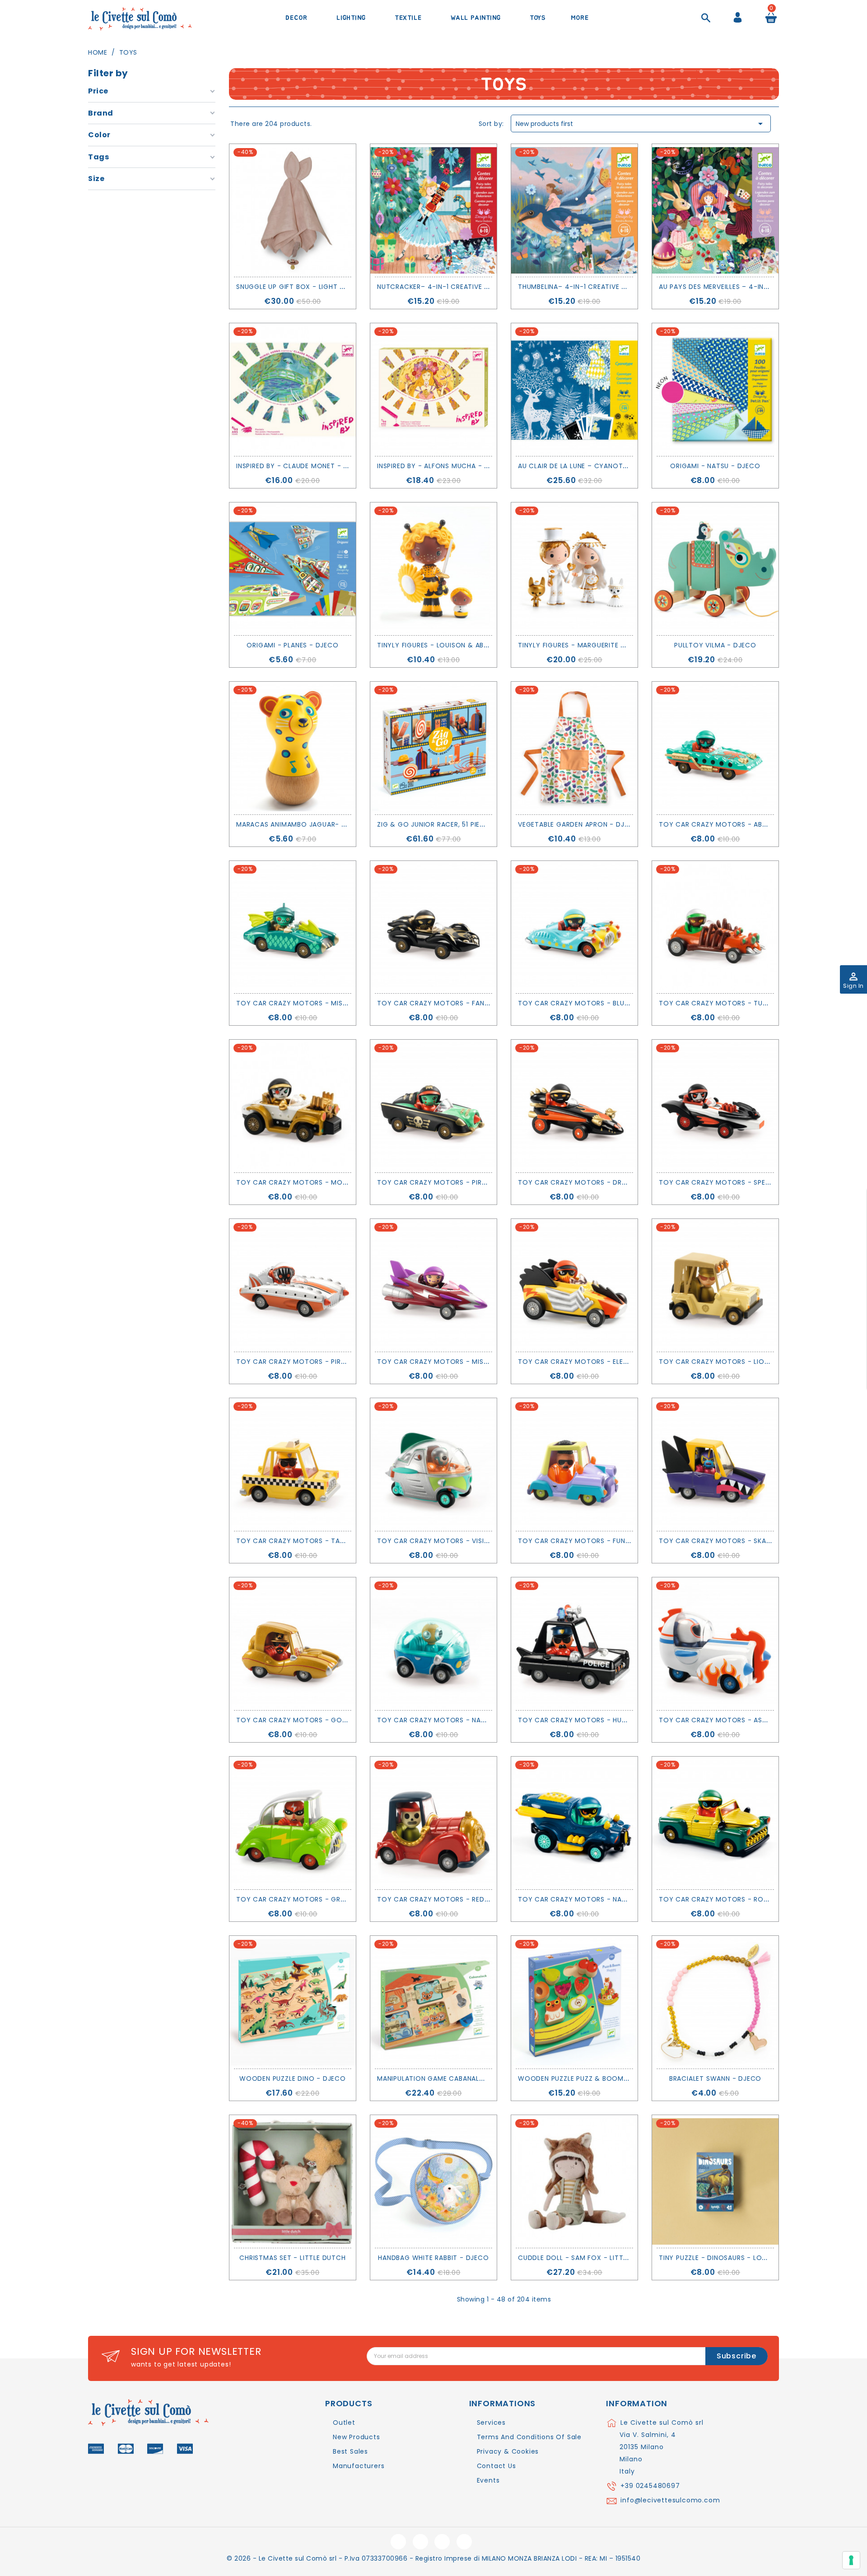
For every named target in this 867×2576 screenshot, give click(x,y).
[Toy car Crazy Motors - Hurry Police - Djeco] (574, 1644)
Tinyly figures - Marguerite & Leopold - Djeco (604, 645)
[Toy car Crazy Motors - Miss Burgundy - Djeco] (433, 1285)
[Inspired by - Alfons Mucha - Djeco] (433, 390)
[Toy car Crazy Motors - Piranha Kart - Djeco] (293, 1285)
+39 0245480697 (650, 2486)
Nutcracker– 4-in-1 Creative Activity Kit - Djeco (468, 287)
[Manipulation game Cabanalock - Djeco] (433, 2002)
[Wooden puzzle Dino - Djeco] (293, 2002)
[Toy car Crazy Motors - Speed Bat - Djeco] (715, 1106)
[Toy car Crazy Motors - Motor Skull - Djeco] (293, 1106)
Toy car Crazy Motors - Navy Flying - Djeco (602, 1899)
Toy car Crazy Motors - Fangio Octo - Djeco (465, 1003)
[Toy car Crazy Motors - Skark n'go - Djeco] (715, 1465)
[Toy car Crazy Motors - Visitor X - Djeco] (433, 1465)
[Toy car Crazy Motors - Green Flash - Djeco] (293, 1823)
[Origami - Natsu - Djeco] (715, 390)
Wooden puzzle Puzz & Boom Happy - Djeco (598, 2078)
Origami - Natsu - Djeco (715, 466)
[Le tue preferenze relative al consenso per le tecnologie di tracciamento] (851, 2560)
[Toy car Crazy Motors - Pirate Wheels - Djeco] (433, 1106)
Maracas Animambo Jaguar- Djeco (300, 824)
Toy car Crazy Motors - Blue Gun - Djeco (597, 1003)
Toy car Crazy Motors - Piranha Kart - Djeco (322, 1362)
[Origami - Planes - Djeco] (293, 569)
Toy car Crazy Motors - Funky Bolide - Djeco (604, 1541)
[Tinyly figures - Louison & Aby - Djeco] (433, 569)
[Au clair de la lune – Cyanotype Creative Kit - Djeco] (574, 390)
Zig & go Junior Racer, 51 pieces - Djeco (450, 824)
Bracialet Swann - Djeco (715, 2078)
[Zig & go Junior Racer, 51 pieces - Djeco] (433, 748)
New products (357, 2437)
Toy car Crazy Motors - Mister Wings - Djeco (323, 1003)
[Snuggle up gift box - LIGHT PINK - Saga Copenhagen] (293, 210)
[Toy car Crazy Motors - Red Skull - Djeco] (433, 1823)
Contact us (496, 2466)
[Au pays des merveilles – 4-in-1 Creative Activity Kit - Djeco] (715, 210)
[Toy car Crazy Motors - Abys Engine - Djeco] (715, 748)
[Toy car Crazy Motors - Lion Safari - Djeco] (715, 1285)
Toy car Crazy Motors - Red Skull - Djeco (457, 1899)
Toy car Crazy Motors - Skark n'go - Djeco (742, 1541)
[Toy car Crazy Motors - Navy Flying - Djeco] (574, 1823)
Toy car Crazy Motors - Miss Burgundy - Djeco (467, 1362)
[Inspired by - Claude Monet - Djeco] (293, 390)
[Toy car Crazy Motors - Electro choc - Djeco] (574, 1285)
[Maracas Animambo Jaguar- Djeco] (293, 748)
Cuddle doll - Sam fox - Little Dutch (587, 2258)
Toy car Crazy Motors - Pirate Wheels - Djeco (465, 1182)
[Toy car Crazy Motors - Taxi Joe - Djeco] (293, 1465)
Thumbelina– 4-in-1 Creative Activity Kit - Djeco (607, 287)
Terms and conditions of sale (529, 2437)
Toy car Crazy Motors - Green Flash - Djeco (321, 1899)
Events (488, 2480)
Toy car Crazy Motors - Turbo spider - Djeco (745, 1003)
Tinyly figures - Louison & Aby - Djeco (448, 645)
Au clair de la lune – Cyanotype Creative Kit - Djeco (615, 466)
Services (491, 2423)
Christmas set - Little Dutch (292, 2258)
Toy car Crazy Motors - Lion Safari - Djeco (742, 1362)
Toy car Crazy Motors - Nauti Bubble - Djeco (462, 1720)
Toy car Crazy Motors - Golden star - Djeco (322, 1720)
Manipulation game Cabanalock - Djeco (451, 2078)
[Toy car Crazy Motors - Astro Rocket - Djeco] (715, 1644)
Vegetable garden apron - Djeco (578, 824)
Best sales (350, 2451)
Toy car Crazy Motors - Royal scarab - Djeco (747, 1899)
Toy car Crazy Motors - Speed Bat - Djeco (739, 1182)
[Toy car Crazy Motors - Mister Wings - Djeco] (293, 927)
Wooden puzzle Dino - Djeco (293, 2078)
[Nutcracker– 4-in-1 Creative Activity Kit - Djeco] (433, 210)
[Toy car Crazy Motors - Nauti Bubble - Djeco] (433, 1644)
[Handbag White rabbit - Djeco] (433, 2181)
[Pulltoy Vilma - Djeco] (715, 569)
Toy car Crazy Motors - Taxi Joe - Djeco (314, 1541)
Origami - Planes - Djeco (292, 645)
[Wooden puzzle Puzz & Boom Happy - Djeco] (574, 2002)
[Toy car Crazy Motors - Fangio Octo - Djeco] (433, 927)
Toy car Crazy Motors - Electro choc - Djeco (607, 1362)
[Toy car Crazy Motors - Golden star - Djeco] (293, 1644)
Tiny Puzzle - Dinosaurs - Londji (718, 2258)
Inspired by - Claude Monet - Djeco (301, 466)
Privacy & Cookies (508, 2451)
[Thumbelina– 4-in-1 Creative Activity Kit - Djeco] (574, 210)
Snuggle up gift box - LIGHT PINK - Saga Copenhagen (332, 287)
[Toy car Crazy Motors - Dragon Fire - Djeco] (574, 1106)
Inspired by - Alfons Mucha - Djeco (442, 466)
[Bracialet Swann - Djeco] (715, 2002)
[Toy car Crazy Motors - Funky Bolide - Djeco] (574, 1465)
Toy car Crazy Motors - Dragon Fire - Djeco (603, 1182)
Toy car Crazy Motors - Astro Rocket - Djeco (748, 1720)
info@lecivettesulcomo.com (670, 2500)
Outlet (344, 2423)
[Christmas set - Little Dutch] (293, 2181)
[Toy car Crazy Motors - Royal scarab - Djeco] (715, 1823)
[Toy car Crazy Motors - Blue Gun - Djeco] (574, 927)
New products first (641, 124)
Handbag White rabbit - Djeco (433, 2258)
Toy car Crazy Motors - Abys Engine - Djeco (743, 824)
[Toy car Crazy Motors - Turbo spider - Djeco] (715, 927)
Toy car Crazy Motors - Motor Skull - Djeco (323, 1182)
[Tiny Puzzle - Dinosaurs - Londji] (715, 2181)
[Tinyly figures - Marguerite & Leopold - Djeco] (574, 569)
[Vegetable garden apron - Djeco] (574, 748)
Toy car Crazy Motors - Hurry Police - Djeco (604, 1720)
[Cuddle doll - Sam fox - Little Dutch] (574, 2181)
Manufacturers (359, 2466)
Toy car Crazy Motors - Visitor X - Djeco (457, 1541)
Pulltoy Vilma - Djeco (715, 645)
